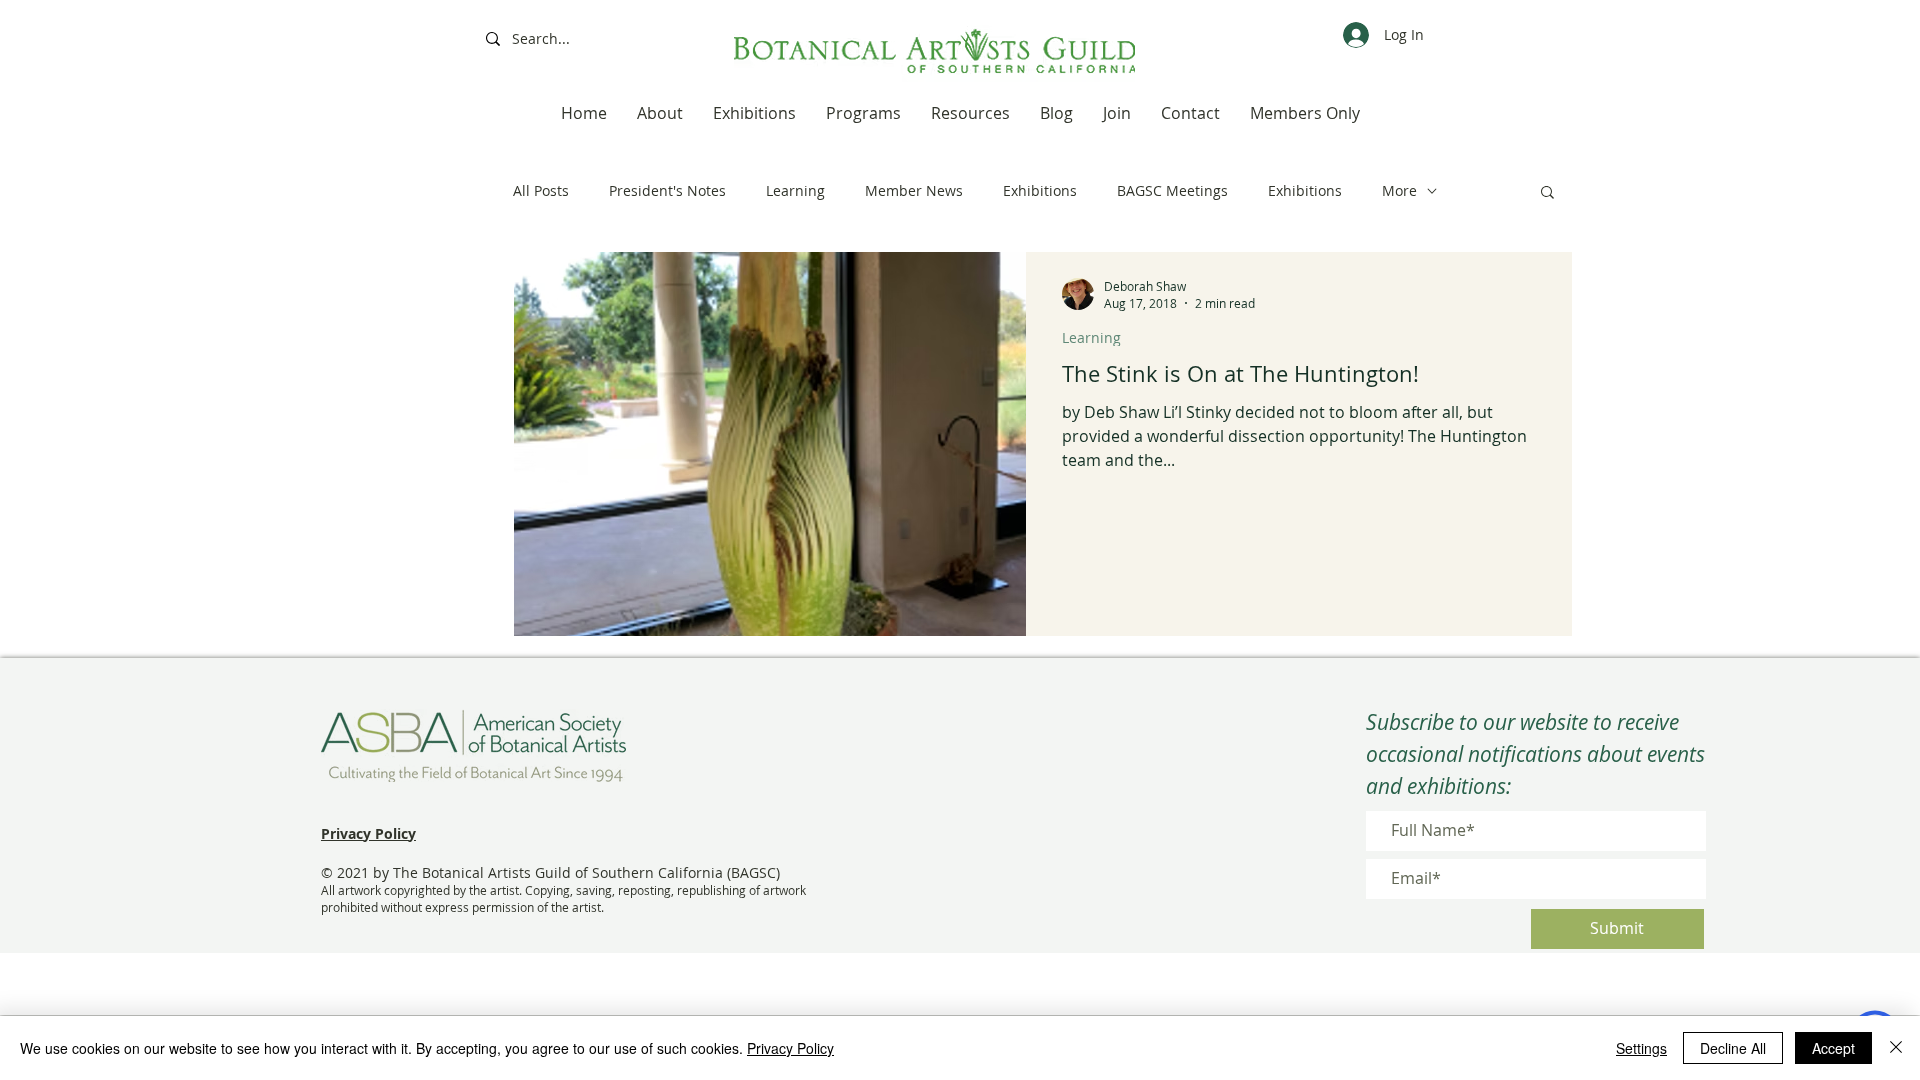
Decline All (1733, 1048)
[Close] (1896, 1048)
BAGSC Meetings (1172, 190)
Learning (795, 190)
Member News (914, 190)
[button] (1547, 193)
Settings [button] (1641, 1048)
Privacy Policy (790, 1048)
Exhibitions (1040, 190)
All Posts (541, 190)
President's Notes (667, 190)
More (1399, 190)
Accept (1833, 1048)
